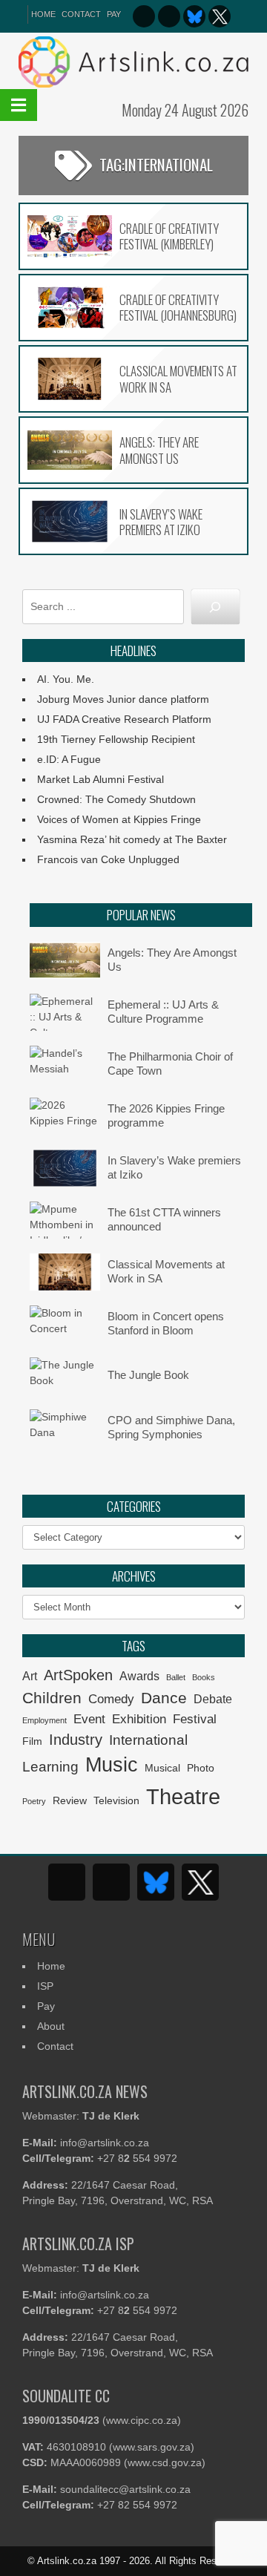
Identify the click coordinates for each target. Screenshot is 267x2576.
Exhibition (139, 1719)
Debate (213, 1699)
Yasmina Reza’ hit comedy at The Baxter (132, 839)
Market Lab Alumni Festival (100, 779)
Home (51, 1966)
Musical (162, 1768)
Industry (76, 1740)
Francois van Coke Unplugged (108, 859)
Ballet (176, 1677)
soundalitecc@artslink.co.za (125, 2489)
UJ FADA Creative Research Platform (124, 719)
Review (70, 1801)
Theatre (183, 1796)
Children (52, 1698)
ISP (45, 1986)
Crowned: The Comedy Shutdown (116, 799)
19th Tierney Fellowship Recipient (116, 739)
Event (89, 1719)
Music (112, 1765)
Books (204, 1677)
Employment (44, 1720)
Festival (195, 1719)
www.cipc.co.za (142, 2420)
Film (32, 1741)
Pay (114, 14)
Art (30, 1676)
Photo (201, 1768)
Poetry (34, 1801)
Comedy (111, 1699)
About (51, 2026)
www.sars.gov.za (152, 2447)
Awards (139, 1676)
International (148, 1740)
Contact (81, 14)
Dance (164, 1698)
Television (116, 1801)
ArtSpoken (78, 1675)
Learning (50, 1767)
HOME (43, 14)
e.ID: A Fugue (69, 759)
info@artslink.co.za (105, 2143)
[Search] (215, 607)
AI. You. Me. (66, 679)
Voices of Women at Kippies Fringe (119, 819)
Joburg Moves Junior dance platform (123, 699)
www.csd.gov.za (165, 2462)
